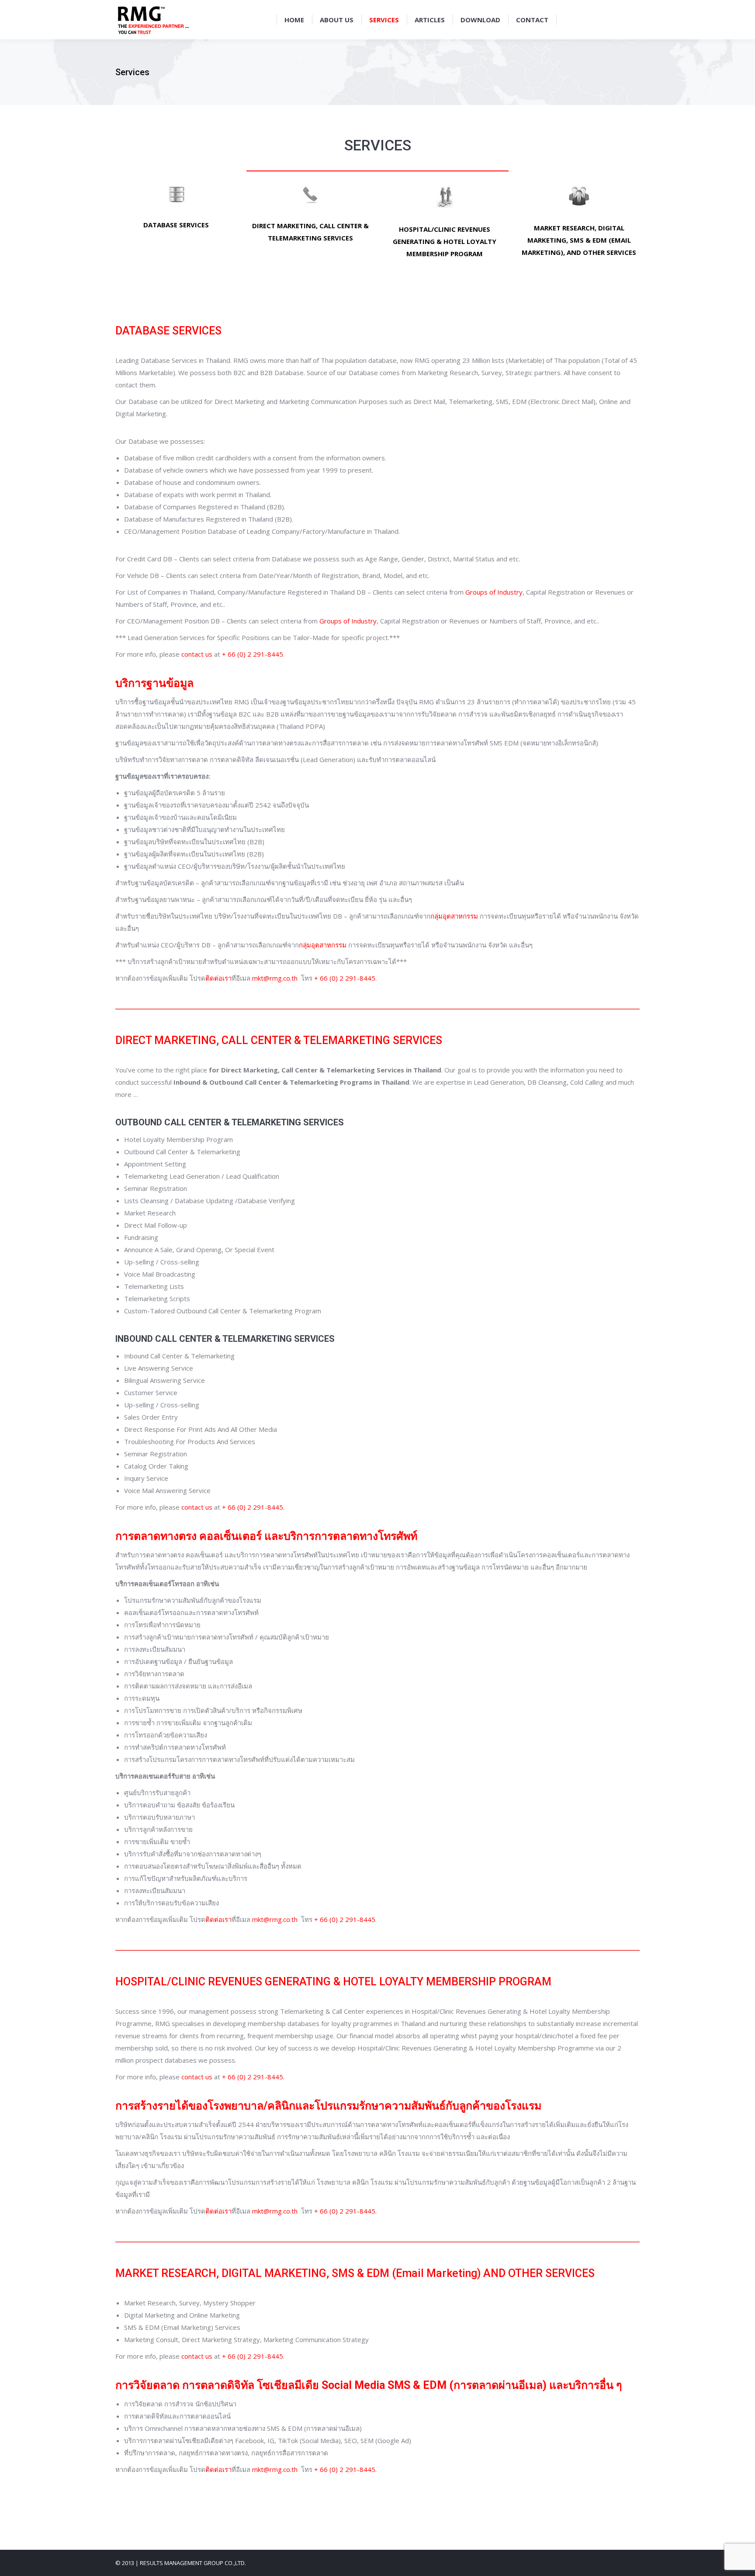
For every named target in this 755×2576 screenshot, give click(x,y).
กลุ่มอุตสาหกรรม (454, 916)
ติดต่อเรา (218, 978)
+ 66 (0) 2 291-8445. (345, 978)
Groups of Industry (494, 592)
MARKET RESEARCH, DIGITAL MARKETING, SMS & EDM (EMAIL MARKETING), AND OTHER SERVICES (579, 240)
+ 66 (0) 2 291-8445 (253, 654)
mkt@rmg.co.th (275, 978)
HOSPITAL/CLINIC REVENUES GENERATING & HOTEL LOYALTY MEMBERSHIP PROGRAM (445, 241)
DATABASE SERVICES (176, 225)
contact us (197, 654)
